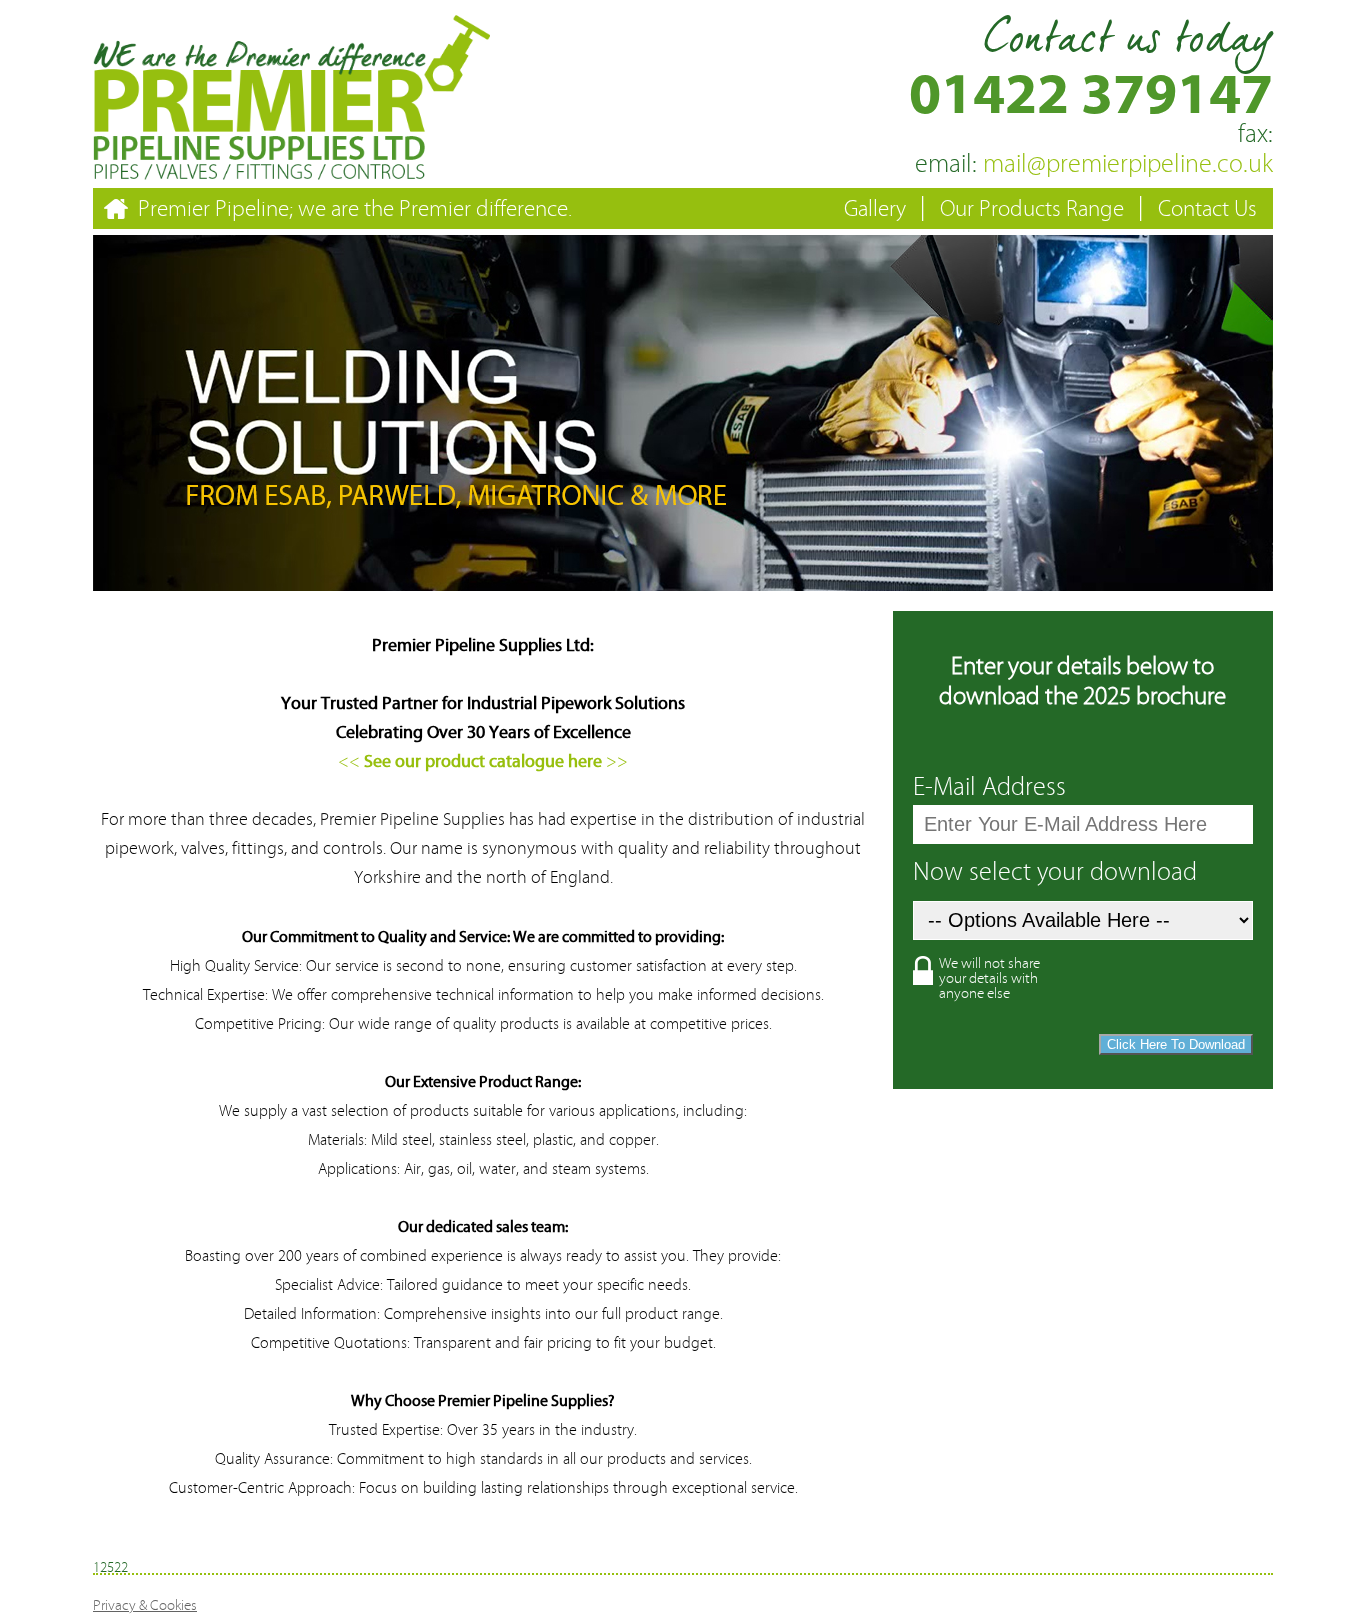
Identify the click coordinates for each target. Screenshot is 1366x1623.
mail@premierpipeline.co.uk (1094, 164)
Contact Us (1207, 209)
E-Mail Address (989, 787)
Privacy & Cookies (145, 1605)
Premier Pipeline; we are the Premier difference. (355, 209)
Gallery (875, 209)
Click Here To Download (1176, 1044)
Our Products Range (1032, 209)
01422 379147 (1091, 95)
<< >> (483, 761)
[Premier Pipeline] (293, 173)
